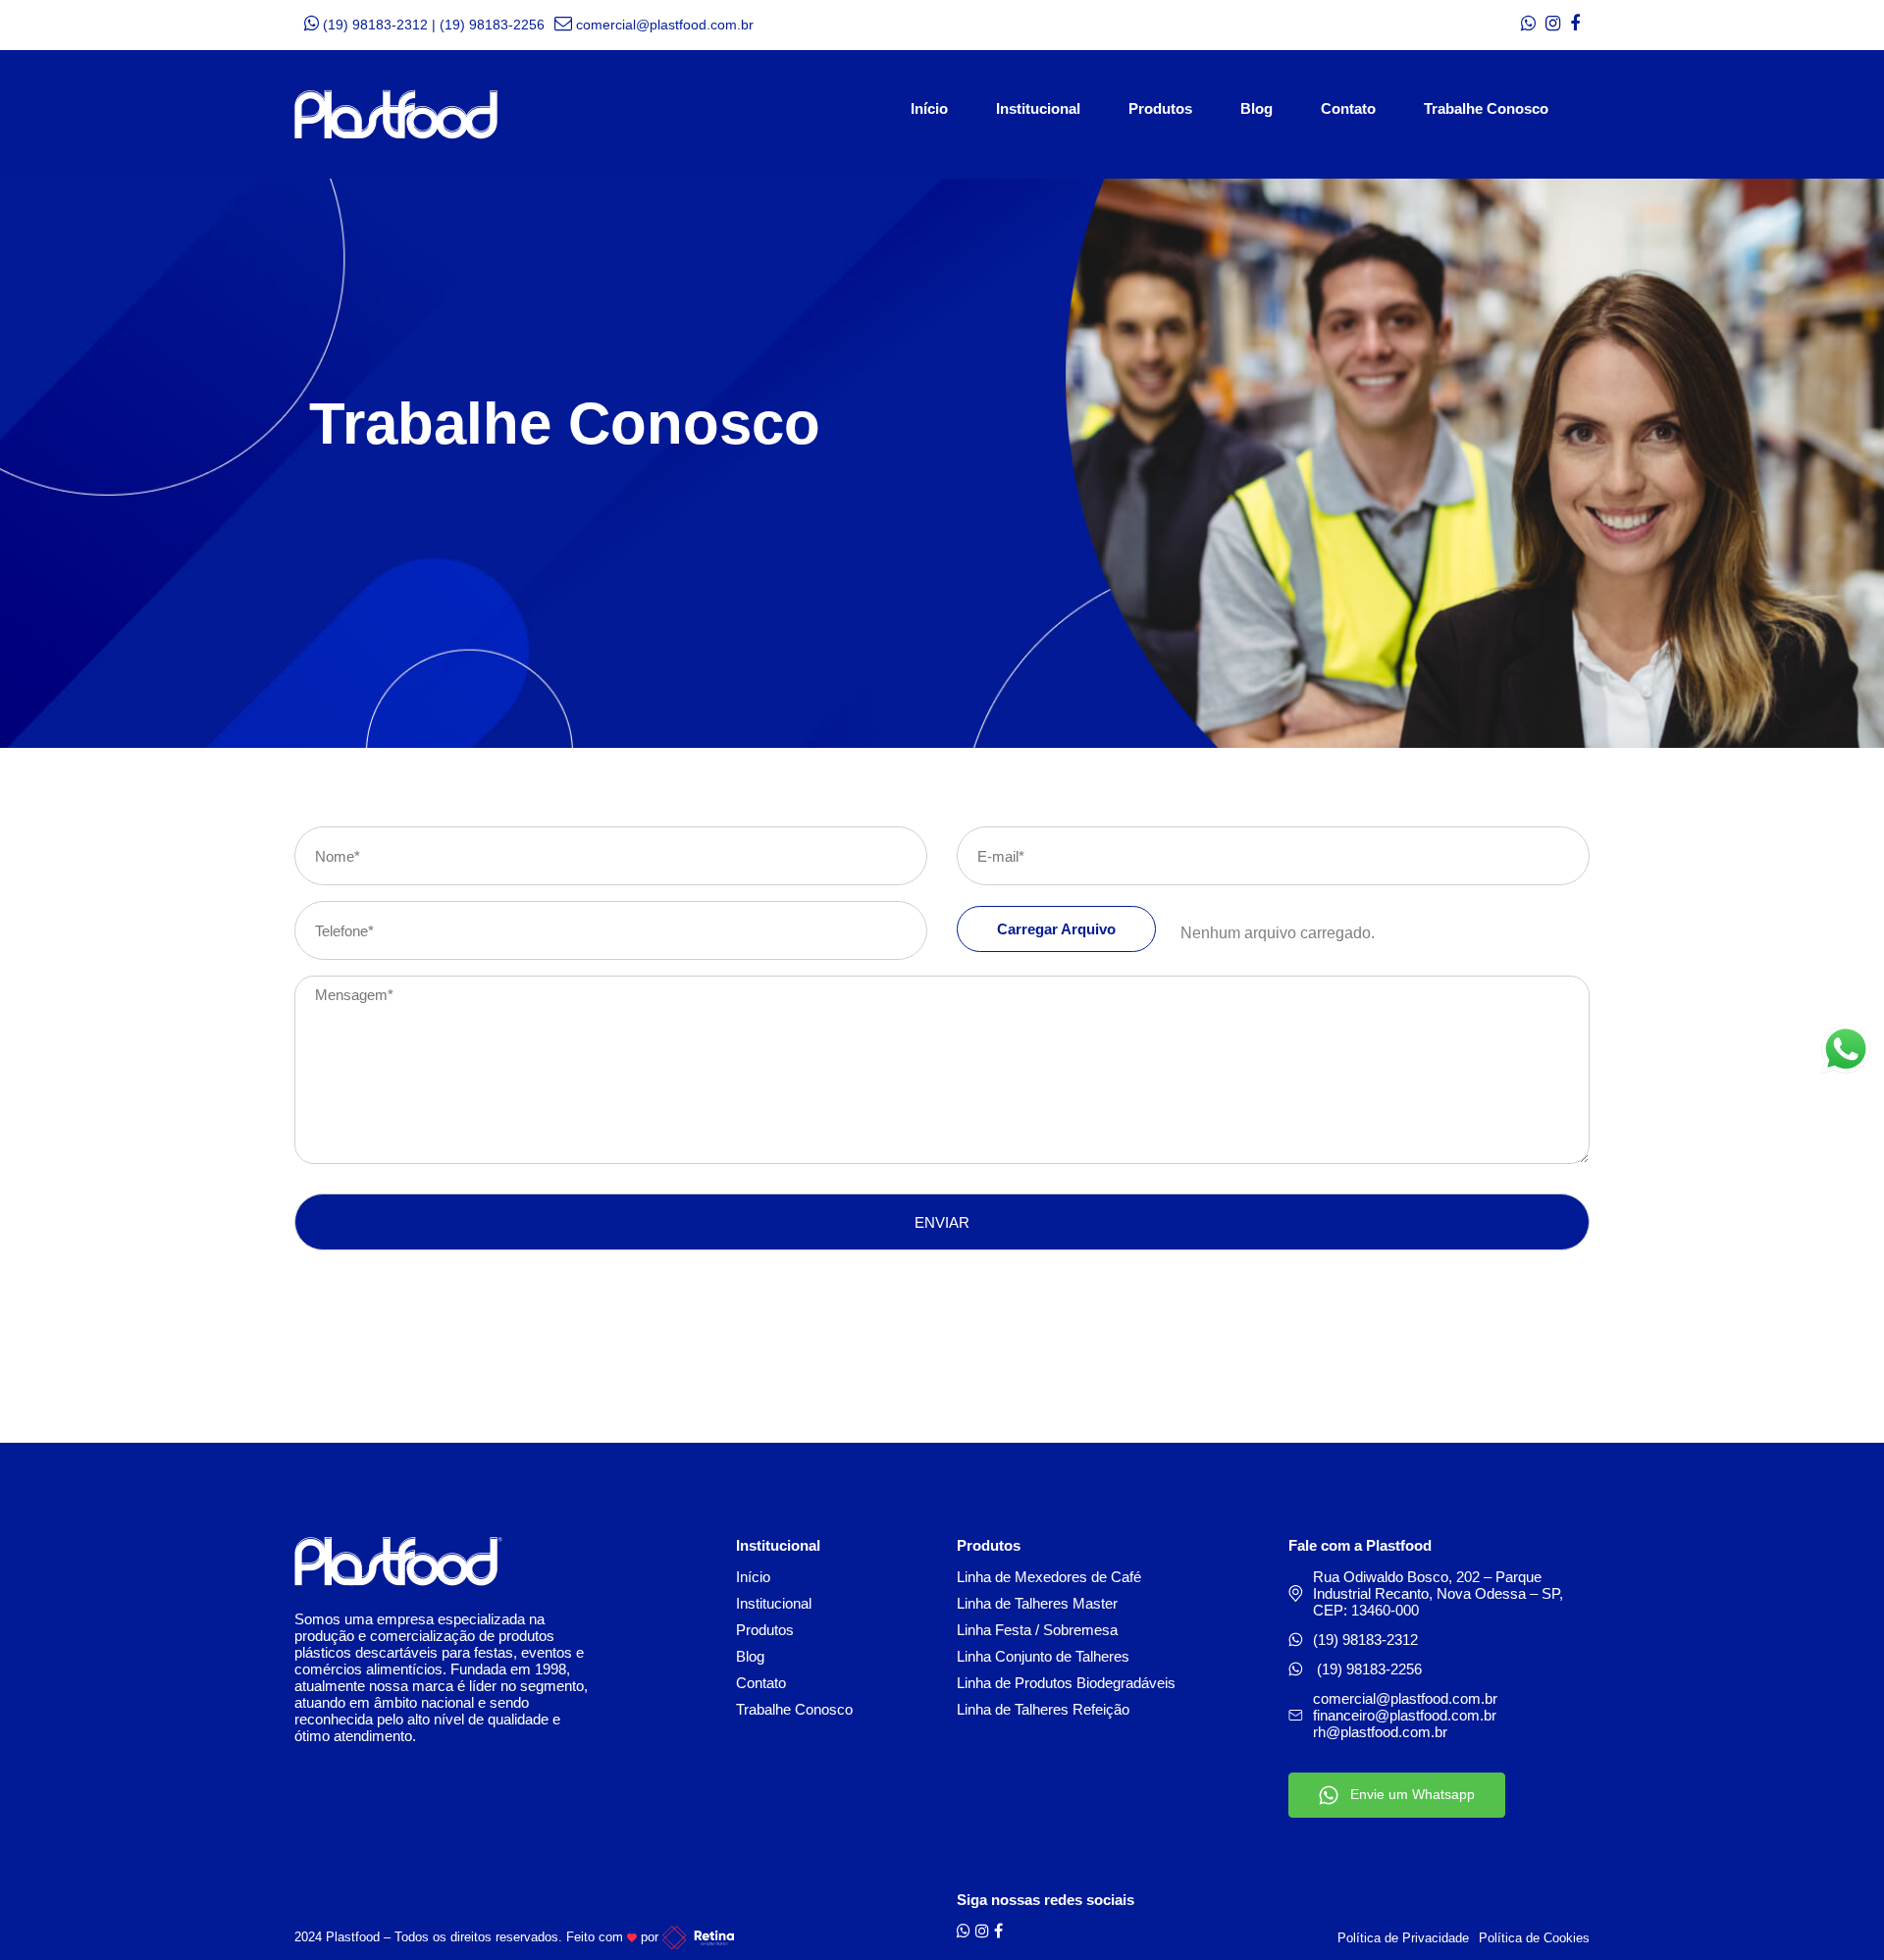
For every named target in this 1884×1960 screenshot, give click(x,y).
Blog (1256, 107)
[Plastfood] (396, 114)
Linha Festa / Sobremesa (1037, 1630)
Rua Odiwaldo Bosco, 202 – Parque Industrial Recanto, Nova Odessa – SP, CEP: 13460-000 (1438, 1593)
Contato (1348, 107)
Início (929, 107)
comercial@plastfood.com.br (665, 25)
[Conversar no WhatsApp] (1846, 1049)
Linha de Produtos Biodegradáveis (1066, 1683)
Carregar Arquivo (1056, 929)
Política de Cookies (1534, 1938)
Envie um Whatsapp (1407, 1794)
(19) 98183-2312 (1365, 1640)
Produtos (1160, 107)
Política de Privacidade (1403, 1938)
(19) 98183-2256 (1369, 1669)
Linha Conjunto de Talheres (1043, 1656)
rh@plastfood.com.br (1380, 1732)
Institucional (1038, 107)
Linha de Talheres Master (1037, 1603)
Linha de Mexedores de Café (1049, 1577)
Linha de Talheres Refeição (1043, 1709)
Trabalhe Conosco (1486, 107)
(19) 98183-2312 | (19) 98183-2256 (434, 25)
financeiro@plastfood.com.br (1405, 1715)
